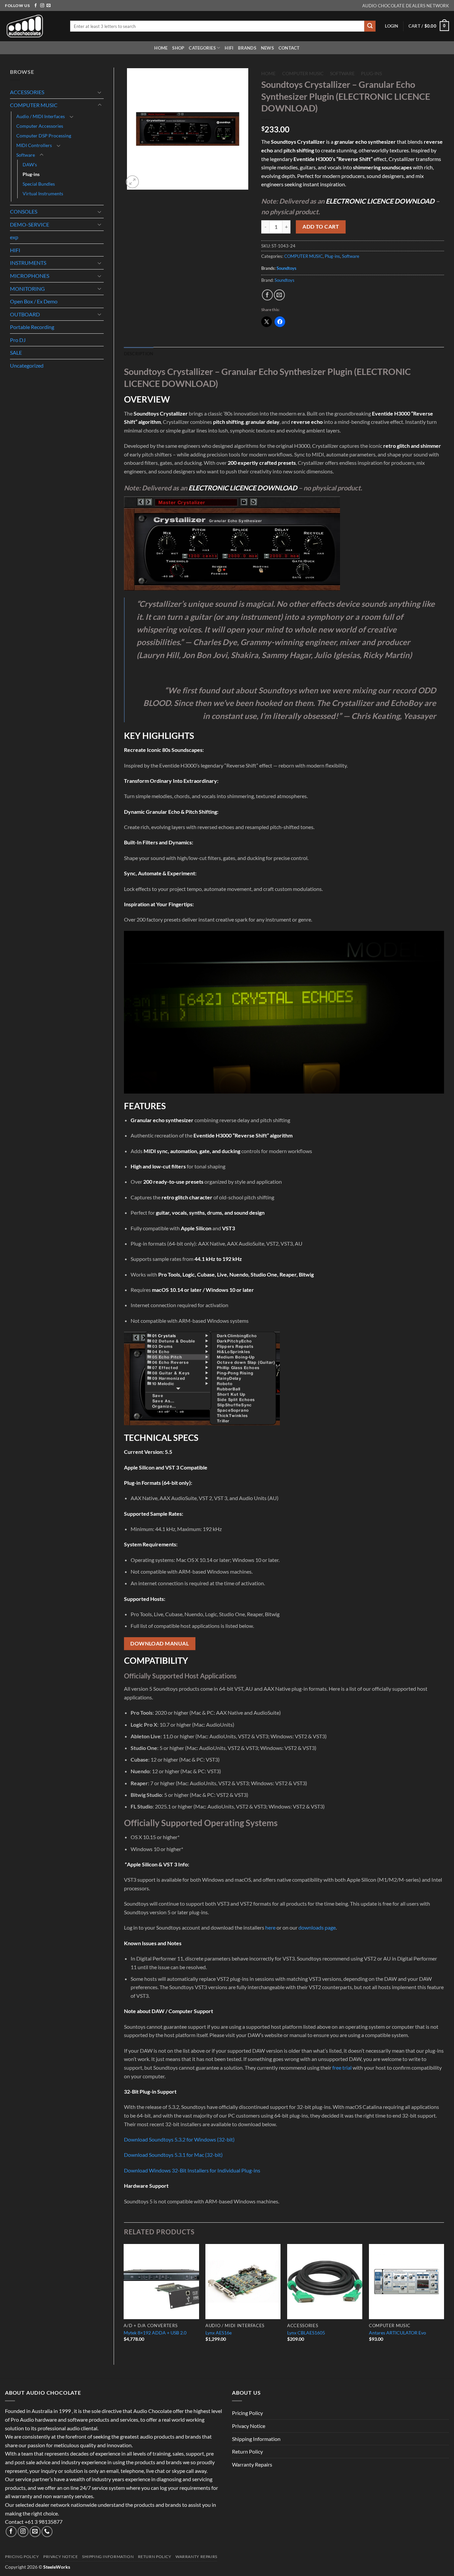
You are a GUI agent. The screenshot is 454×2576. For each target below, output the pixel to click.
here (270, 1927)
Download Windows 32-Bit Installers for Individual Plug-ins (192, 2170)
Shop (178, 48)
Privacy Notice (249, 2426)
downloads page (317, 1927)
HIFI (229, 48)
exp (14, 237)
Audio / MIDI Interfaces (41, 116)
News (267, 48)
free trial (342, 2067)
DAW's (30, 165)
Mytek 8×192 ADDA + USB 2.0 (155, 2333)
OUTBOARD (25, 314)
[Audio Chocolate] (33, 26)
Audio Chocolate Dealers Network (406, 6)
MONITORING (27, 289)
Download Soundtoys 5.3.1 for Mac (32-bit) (173, 2155)
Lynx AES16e (219, 2333)
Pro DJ (18, 340)
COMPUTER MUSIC (34, 105)
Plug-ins (31, 174)
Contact (289, 48)
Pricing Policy (247, 2413)
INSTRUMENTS (28, 263)
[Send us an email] (49, 6)
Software (26, 155)
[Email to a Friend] (279, 295)
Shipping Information (256, 2439)
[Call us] (47, 2532)
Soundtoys (286, 268)
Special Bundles (39, 184)
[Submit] (370, 26)
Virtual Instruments (43, 193)
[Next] (444, 2299)
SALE (16, 352)
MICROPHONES (30, 276)
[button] (392, 26)
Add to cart (321, 227)
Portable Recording (32, 327)
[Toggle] (100, 92)
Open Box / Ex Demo (34, 301)
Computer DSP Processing (44, 136)
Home (161, 48)
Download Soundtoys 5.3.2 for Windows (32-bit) (179, 2139)
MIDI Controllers (34, 145)
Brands (247, 48)
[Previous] (124, 2299)
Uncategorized (27, 365)
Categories (202, 48)
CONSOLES (24, 211)
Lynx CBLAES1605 (306, 2333)
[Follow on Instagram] (42, 6)
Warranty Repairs (252, 2464)
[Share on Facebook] (267, 295)
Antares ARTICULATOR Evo (397, 2333)
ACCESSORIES (27, 92)
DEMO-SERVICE (30, 224)
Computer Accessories (40, 126)
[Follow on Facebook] (36, 6)
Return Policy (247, 2451)
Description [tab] (139, 354)
